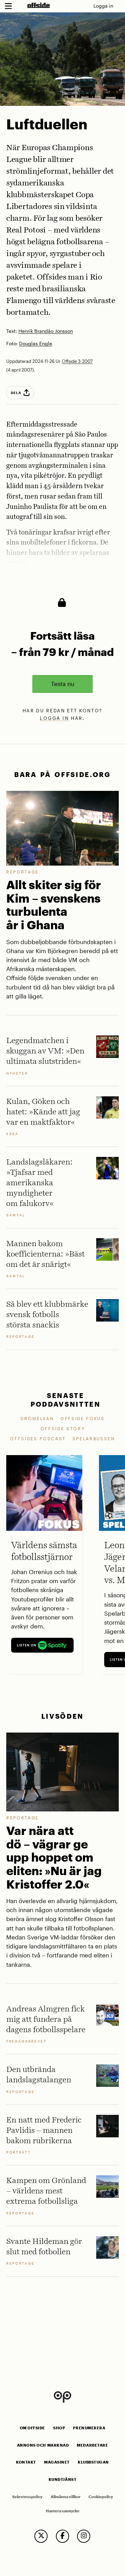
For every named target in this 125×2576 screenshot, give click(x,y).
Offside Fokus (83, 1418)
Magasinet (57, 2462)
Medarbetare (92, 2445)
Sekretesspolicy (27, 2497)
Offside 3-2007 (77, 361)
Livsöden (62, 1716)
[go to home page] (39, 5)
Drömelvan (37, 1418)
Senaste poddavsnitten (66, 1400)
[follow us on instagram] (84, 2536)
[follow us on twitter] (41, 2536)
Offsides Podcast (38, 1438)
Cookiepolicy (101, 2497)
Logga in (103, 6)
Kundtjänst (62, 2479)
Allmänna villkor (66, 2497)
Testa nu (63, 684)
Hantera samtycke (63, 2511)
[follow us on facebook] (62, 2536)
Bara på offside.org (62, 774)
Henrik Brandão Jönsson (46, 331)
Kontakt (26, 2462)
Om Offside (32, 2428)
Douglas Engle (36, 344)
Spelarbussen (94, 1438)
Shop (59, 2428)
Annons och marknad (43, 2445)
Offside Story (63, 1428)
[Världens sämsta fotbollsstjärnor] (44, 1493)
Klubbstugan (93, 2462)
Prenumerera (89, 2428)
